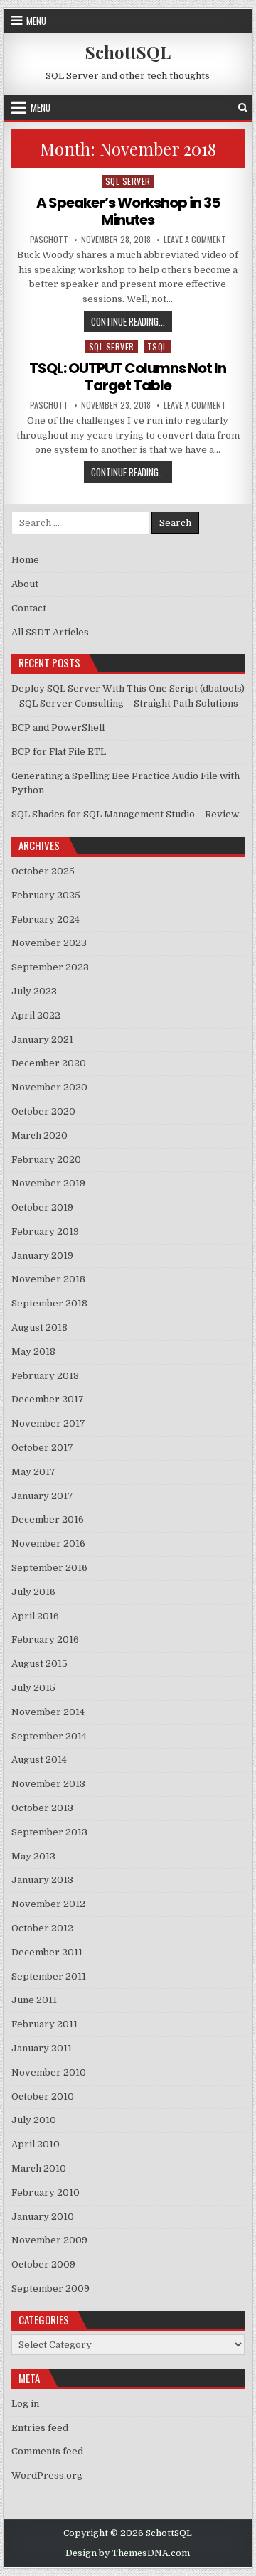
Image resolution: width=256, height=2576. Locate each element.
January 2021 (42, 1040)
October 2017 (42, 1448)
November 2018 (48, 1279)
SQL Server (128, 181)
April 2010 (36, 2144)
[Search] (243, 108)
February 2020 (46, 1160)
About (25, 584)
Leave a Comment (195, 240)
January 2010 (43, 2217)
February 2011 (44, 2024)
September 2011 (49, 1976)
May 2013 (33, 1856)
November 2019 (48, 1183)
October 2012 (42, 1928)
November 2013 (48, 1784)
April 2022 (36, 1015)
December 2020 (49, 1063)
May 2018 (33, 1352)
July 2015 (33, 1688)
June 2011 (34, 2000)
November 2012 (48, 1904)
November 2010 (49, 2072)
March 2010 (39, 2168)
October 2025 (43, 871)
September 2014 (49, 1736)
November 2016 (48, 1544)
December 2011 (47, 1952)
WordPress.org (47, 2475)
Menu (36, 21)
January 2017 (42, 1496)
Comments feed (47, 2451)
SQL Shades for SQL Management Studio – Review (125, 814)
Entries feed (40, 2428)
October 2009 (43, 2264)
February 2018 (45, 1376)
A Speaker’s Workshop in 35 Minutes (128, 211)
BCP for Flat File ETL (59, 752)
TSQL (157, 347)
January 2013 (42, 1880)
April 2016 (35, 1616)
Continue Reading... (132, 321)
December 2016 (48, 1519)
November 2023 (49, 943)
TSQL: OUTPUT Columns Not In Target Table (128, 377)
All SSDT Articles (50, 632)
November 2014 (48, 1712)
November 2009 (49, 2240)
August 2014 (39, 1760)
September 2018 (49, 1303)
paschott (49, 240)
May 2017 (33, 1472)
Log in (25, 2404)
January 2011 (42, 2048)
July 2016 (33, 1592)
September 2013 (49, 1832)
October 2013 (42, 1808)
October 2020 (43, 1111)
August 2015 (39, 1664)
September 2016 (49, 1568)
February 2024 (46, 919)
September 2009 (50, 2288)
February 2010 (46, 2193)
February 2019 (45, 1231)
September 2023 (50, 967)
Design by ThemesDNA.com (128, 2553)
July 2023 (34, 991)
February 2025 (46, 895)
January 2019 (42, 1256)
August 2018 (39, 1327)
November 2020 (49, 1087)
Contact (29, 608)
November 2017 (48, 1423)
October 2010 (43, 2097)
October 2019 (42, 1207)
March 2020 (39, 1136)
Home (25, 560)
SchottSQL (128, 52)
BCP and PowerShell (58, 728)
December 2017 (48, 1399)
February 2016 (45, 1639)
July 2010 (34, 2120)
